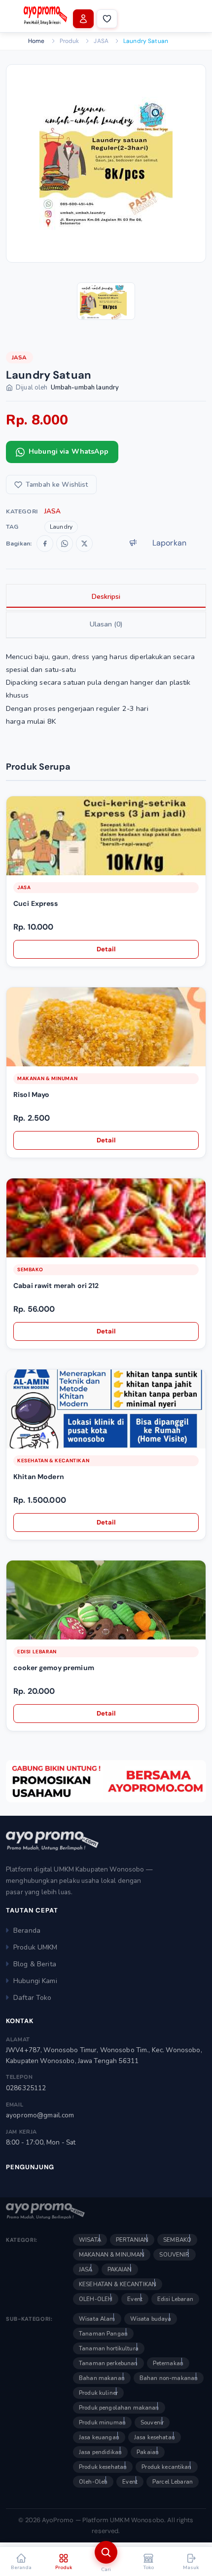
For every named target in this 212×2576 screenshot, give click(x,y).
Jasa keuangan (99, 2437)
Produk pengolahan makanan (119, 2408)
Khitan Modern (39, 1477)
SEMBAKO (30, 1269)
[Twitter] (84, 544)
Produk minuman (102, 2422)
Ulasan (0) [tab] (106, 624)
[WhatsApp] (65, 544)
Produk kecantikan (166, 2467)
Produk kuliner (98, 2393)
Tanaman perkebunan (108, 2363)
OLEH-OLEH (96, 2299)
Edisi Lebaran (37, 1652)
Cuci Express (35, 903)
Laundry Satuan (146, 41)
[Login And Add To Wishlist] (197, 810)
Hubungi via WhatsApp (69, 451)
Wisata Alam (97, 2319)
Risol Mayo (31, 1094)
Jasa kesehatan (155, 2437)
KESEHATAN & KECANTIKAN (53, 1461)
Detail (106, 949)
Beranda (27, 1931)
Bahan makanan (102, 2378)
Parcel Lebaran (173, 2482)
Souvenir (152, 2422)
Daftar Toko (33, 1998)
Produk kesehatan (103, 2467)
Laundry (61, 527)
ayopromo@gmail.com (40, 2115)
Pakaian (148, 2452)
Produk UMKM (35, 1947)
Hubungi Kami (35, 1981)
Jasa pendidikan (100, 2452)
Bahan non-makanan (169, 2378)
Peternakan (168, 2363)
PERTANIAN (132, 2240)
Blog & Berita (35, 1964)
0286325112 (26, 2088)
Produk (70, 41)
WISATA (90, 2240)
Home (36, 41)
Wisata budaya (151, 2319)
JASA (101, 41)
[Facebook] (45, 544)
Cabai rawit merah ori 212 (56, 1286)
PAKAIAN (120, 2269)
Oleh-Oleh (93, 2482)
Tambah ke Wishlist (57, 485)
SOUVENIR (174, 2255)
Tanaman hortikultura (109, 2348)
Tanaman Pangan (103, 2334)
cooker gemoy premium (54, 1668)
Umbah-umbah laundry (85, 388)
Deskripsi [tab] (106, 597)
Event (135, 2299)
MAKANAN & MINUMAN (47, 1078)
